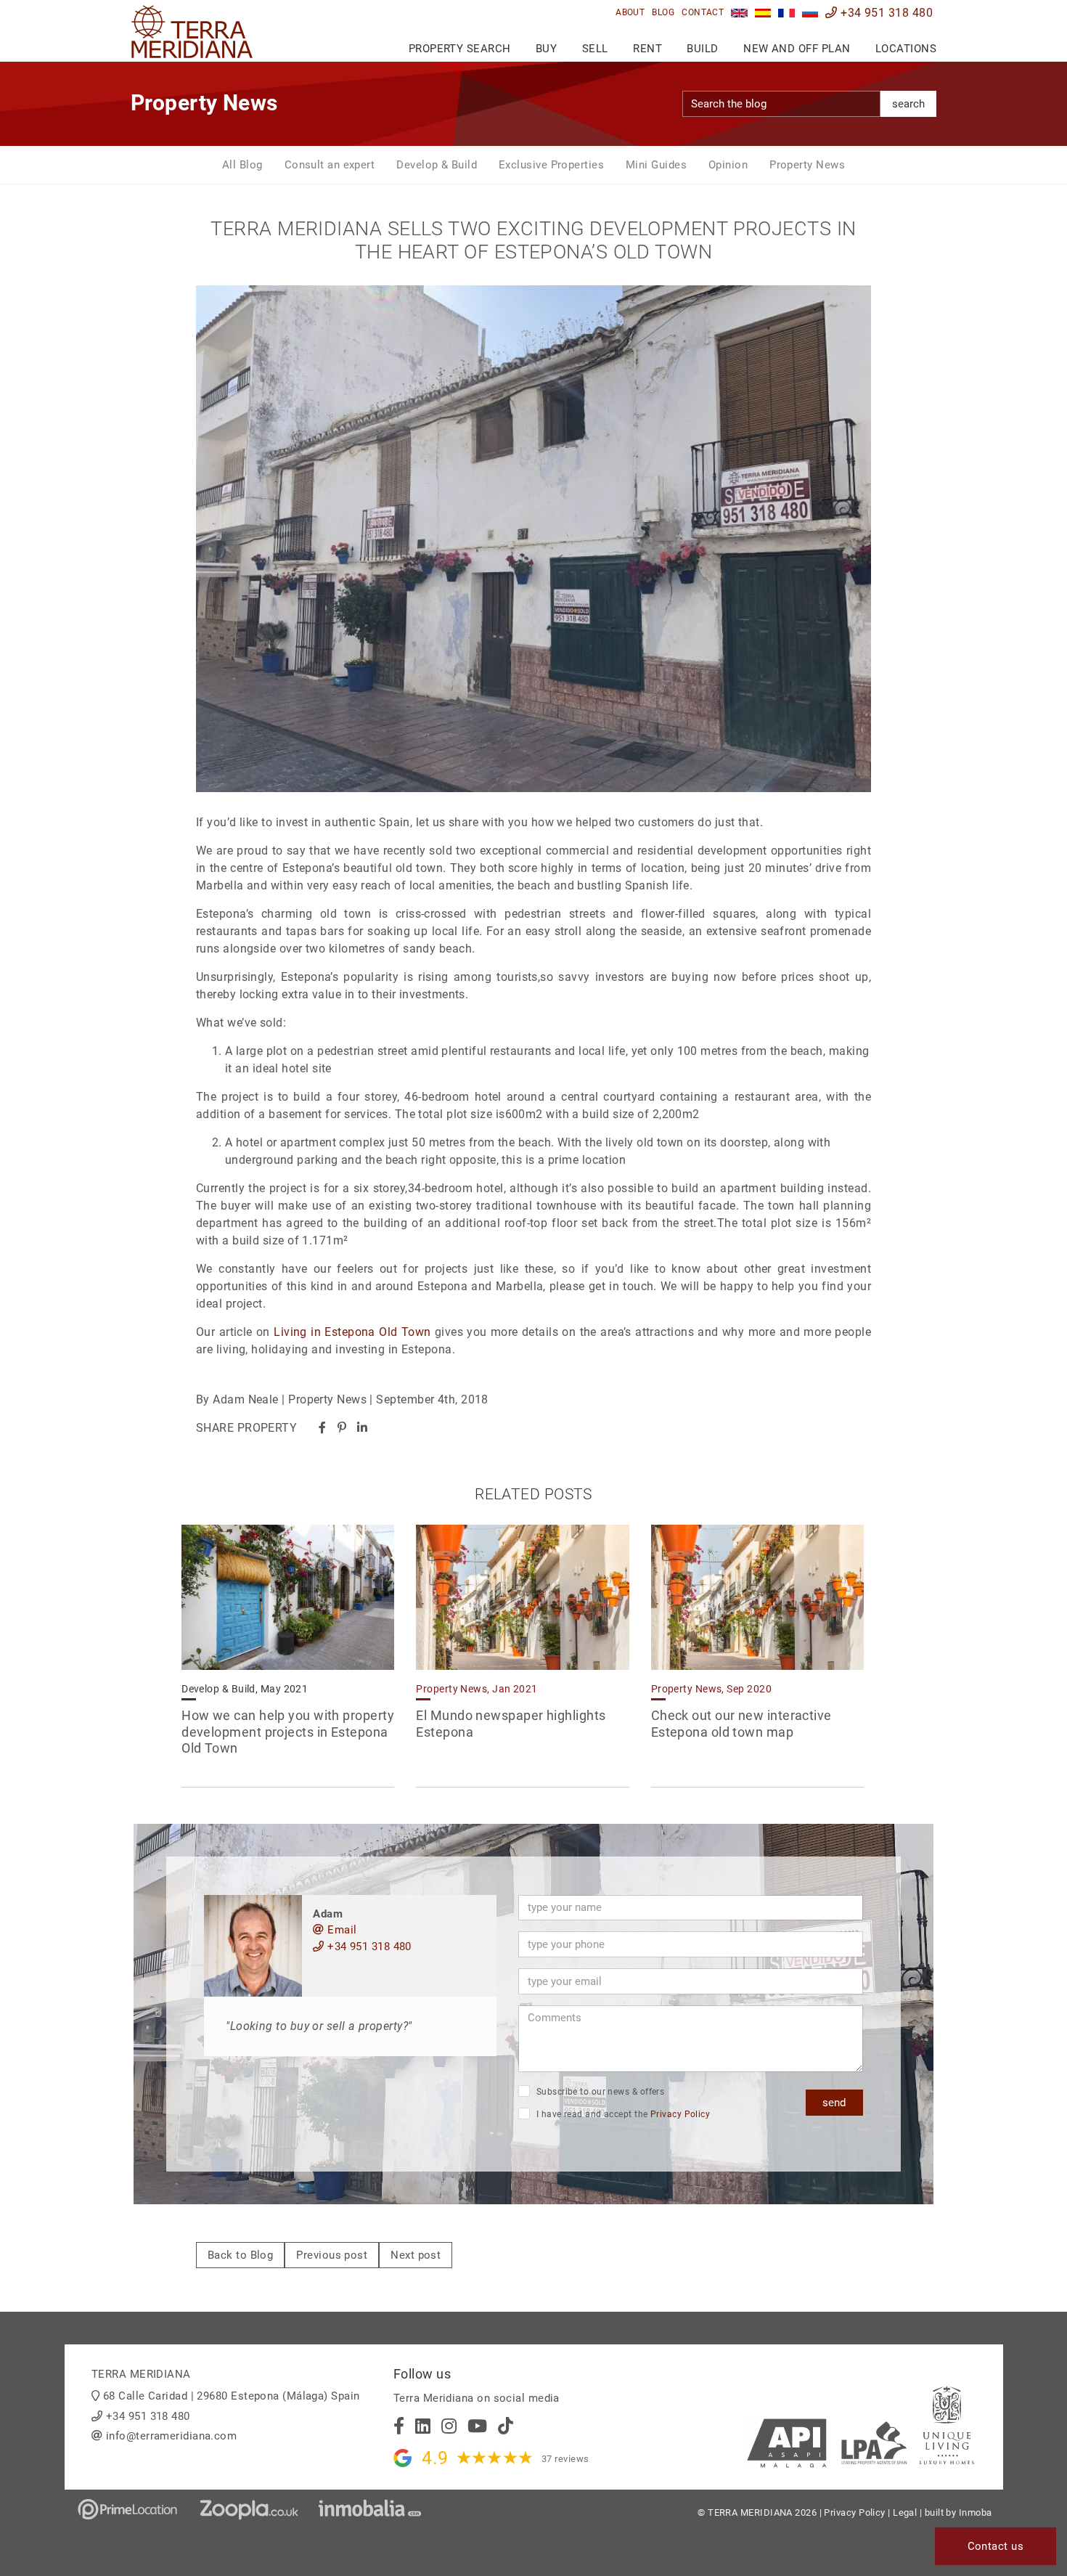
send (834, 2103)
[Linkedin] (362, 1428)
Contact (703, 12)
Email (341, 1930)
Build (702, 49)
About (630, 12)
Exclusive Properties (551, 165)
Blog (663, 12)
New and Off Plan (797, 49)
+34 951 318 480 (885, 13)
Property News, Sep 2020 (711, 1689)
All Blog (242, 165)
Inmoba (976, 2512)
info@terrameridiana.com (171, 2436)
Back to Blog (240, 2255)
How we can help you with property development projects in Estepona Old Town (288, 1732)
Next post (416, 2255)
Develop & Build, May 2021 (245, 1689)
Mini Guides (656, 165)
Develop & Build (437, 165)
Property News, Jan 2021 (477, 1689)
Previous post (332, 2255)
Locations (906, 49)
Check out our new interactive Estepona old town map (741, 1724)
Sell (595, 49)
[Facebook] (322, 1428)
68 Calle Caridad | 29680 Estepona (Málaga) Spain (232, 2396)
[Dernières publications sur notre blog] (786, 13)
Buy (546, 49)
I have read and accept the (622, 2114)
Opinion (728, 165)
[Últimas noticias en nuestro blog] (763, 13)
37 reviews (565, 2459)
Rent (647, 49)
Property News (807, 165)
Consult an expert (330, 165)
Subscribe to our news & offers (599, 2092)
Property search (460, 49)
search (908, 104)
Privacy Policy (680, 2114)
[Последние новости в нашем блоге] (810, 13)
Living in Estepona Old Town (352, 1332)
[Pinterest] (342, 1428)
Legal (905, 2512)
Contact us (996, 2546)
